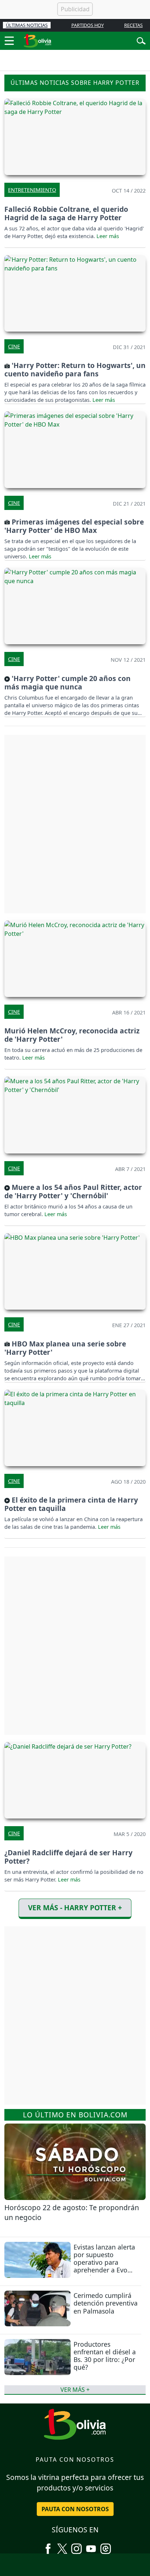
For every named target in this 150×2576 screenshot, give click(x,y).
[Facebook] (48, 2546)
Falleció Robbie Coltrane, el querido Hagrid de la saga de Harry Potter (66, 213)
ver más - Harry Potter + (75, 1908)
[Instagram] (76, 2546)
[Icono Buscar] (141, 40)
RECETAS (133, 25)
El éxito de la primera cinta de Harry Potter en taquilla (71, 1504)
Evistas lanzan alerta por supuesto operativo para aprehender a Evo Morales (104, 2262)
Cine (14, 346)
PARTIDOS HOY (88, 25)
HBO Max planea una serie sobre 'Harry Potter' (65, 1348)
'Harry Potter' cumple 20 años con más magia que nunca (68, 682)
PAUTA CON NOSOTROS (75, 2509)
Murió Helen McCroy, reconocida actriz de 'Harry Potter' (72, 1035)
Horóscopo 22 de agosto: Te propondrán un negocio (72, 2212)
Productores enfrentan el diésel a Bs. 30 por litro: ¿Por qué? (105, 2356)
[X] (62, 2546)
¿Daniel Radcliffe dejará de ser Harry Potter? (68, 1857)
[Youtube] (91, 2546)
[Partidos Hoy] (106, 2546)
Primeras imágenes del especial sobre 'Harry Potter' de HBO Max (74, 526)
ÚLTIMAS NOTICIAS (27, 25)
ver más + (75, 2390)
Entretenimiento (32, 190)
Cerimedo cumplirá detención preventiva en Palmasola (106, 2303)
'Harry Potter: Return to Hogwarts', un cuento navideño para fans (75, 369)
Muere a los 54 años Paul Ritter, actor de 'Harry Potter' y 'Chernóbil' (73, 1191)
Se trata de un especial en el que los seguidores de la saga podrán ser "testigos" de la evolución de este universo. (70, 549)
